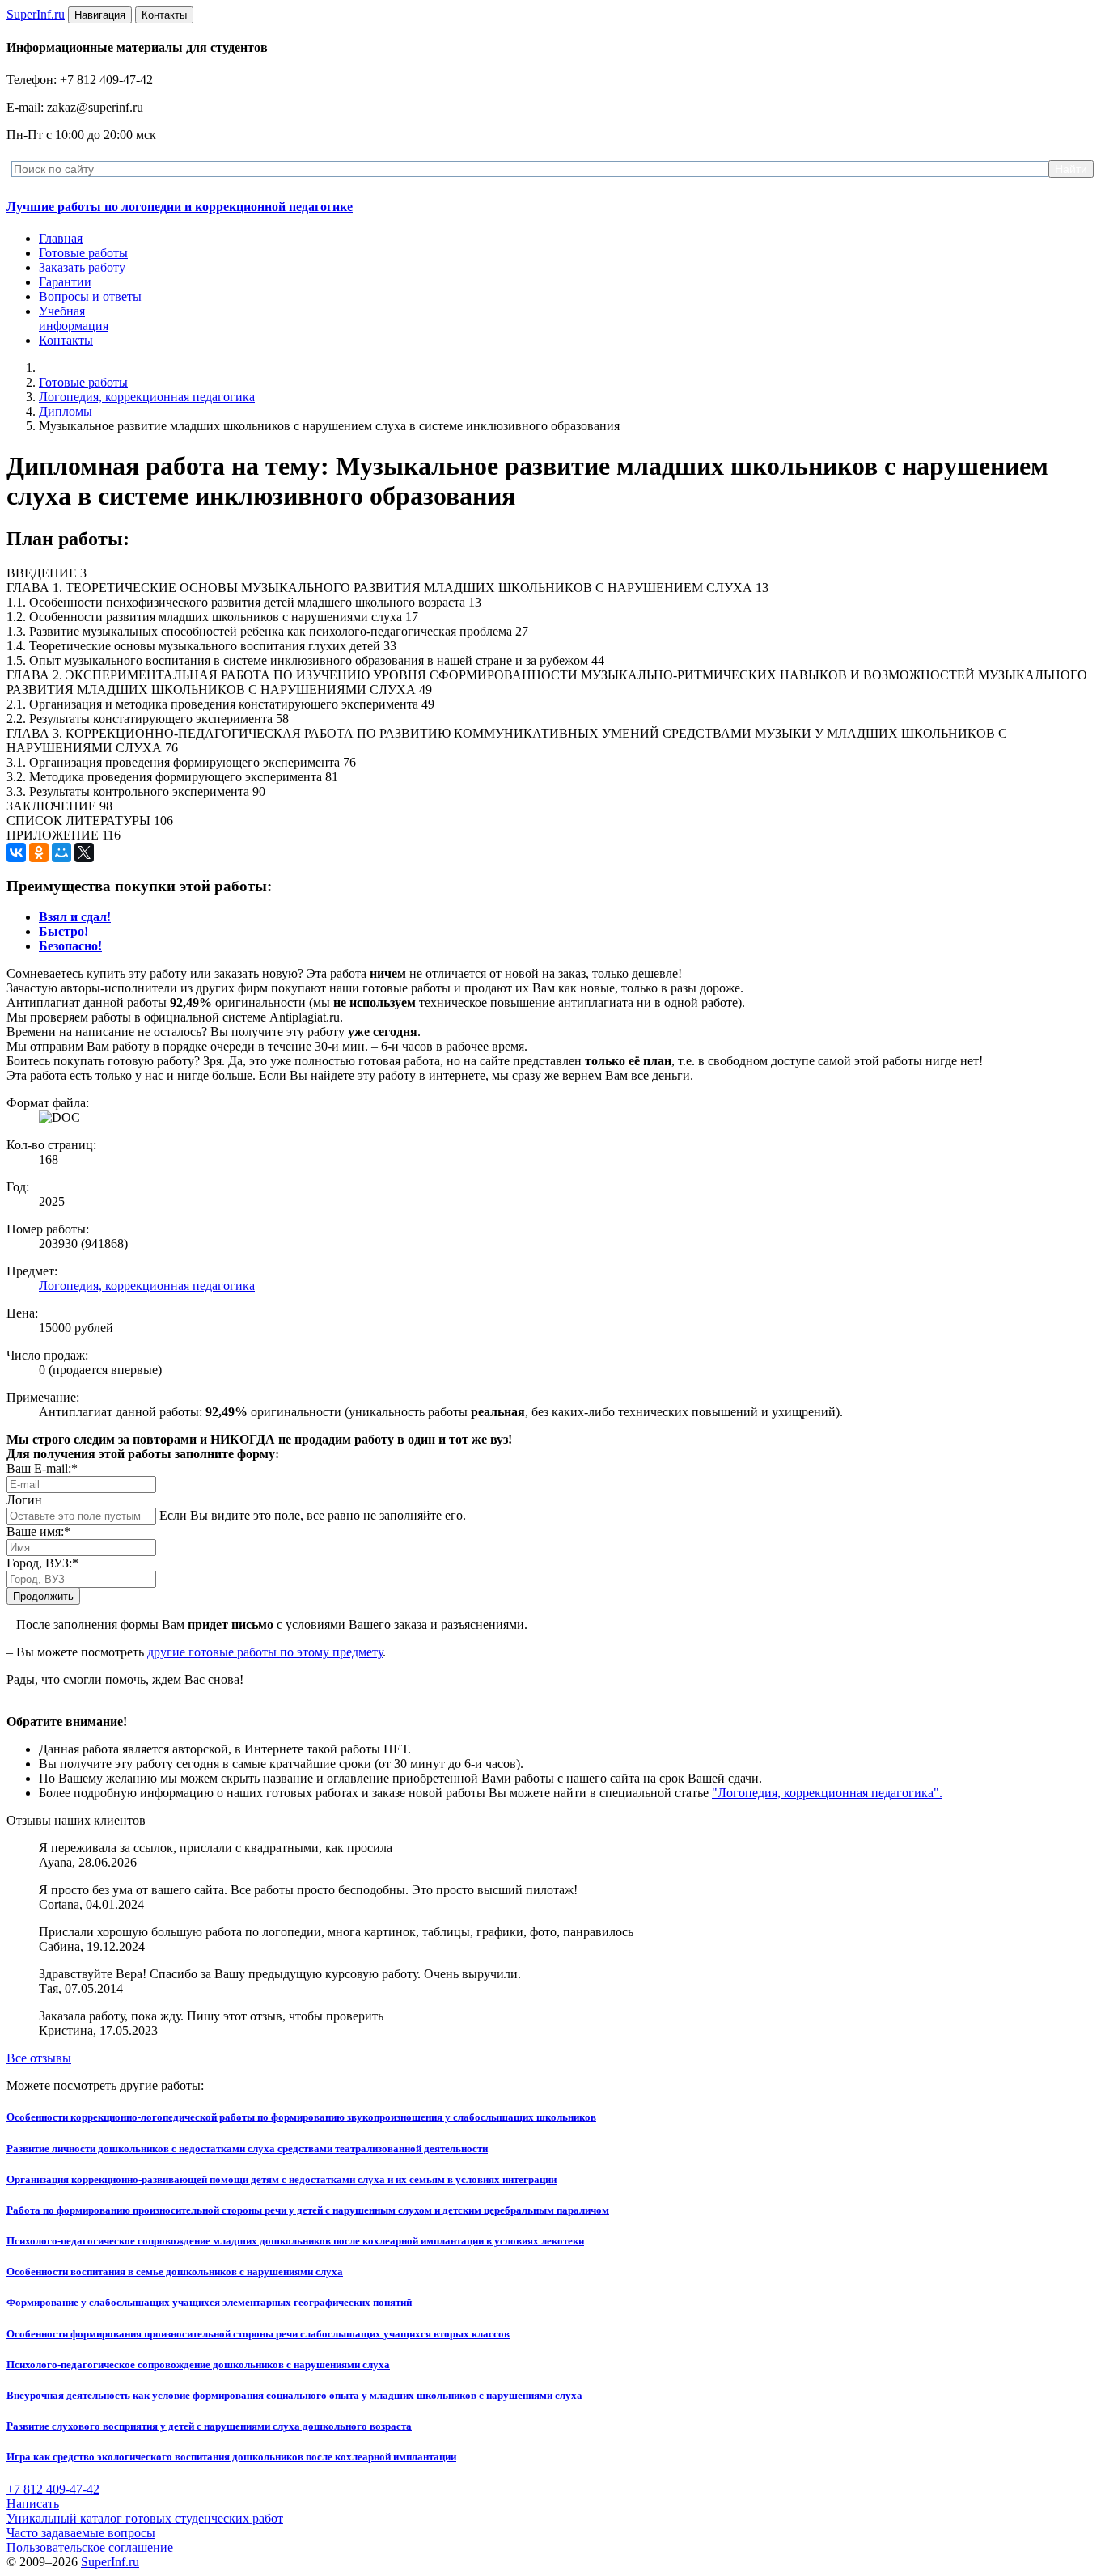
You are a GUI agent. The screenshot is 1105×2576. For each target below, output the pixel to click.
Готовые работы (83, 253)
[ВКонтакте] (16, 852)
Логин (24, 1500)
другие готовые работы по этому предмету (265, 1652)
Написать (33, 2504)
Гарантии (65, 282)
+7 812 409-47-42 (53, 2489)
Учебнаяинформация (74, 318)
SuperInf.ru (110, 2562)
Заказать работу (82, 267)
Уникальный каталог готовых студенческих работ (145, 2518)
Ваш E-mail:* (42, 1468)
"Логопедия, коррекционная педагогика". (827, 1793)
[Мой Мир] (61, 852)
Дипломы (66, 411)
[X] (84, 852)
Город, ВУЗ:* (42, 1563)
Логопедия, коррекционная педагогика (147, 397)
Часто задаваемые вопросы (81, 2533)
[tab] (75, 917)
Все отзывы (39, 2058)
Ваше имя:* (38, 1531)
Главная (61, 238)
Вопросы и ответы (90, 296)
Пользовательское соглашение (90, 2547)
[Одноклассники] (39, 852)
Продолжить (43, 1596)
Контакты (66, 340)
